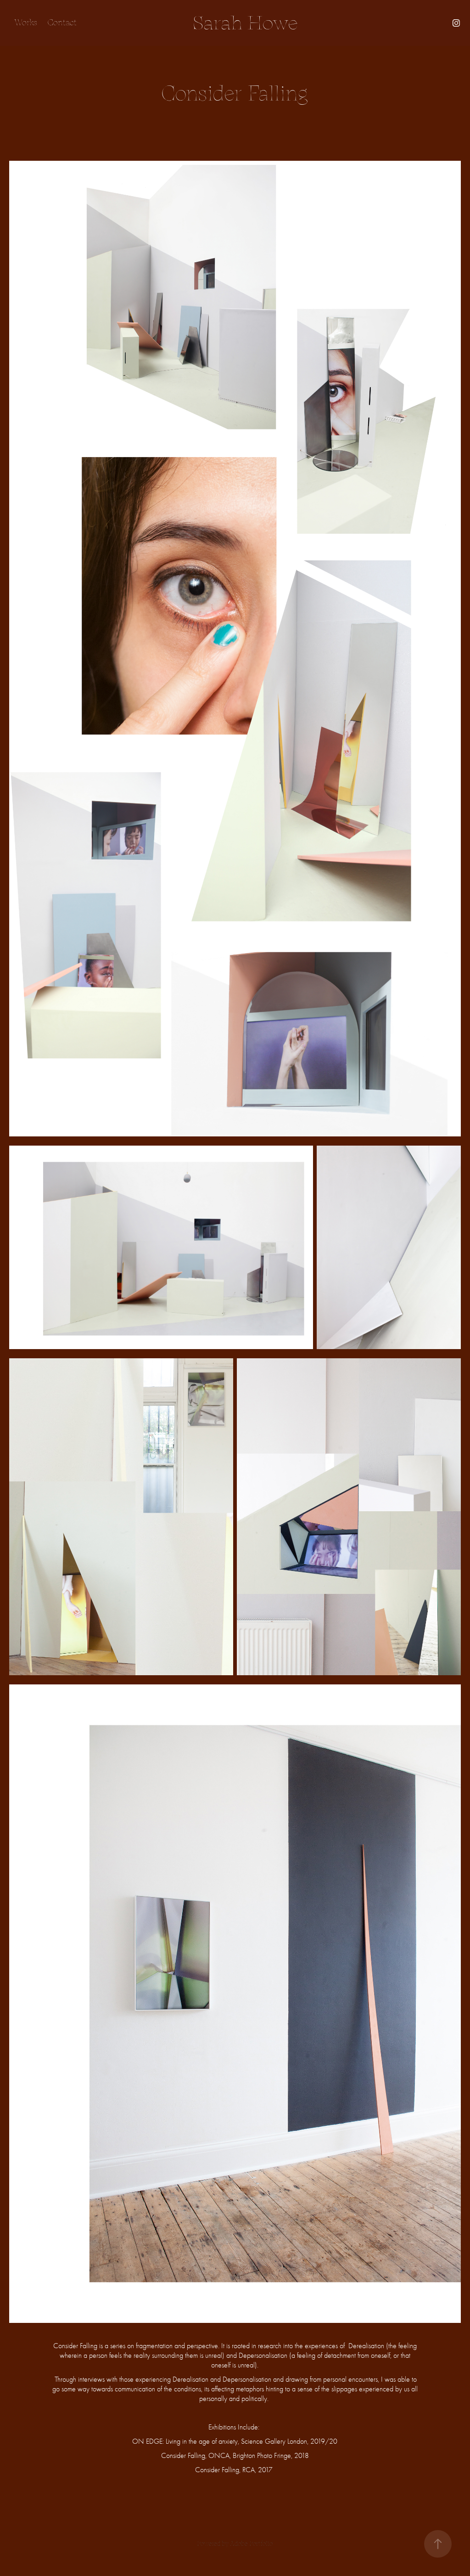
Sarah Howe (245, 23)
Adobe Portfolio (251, 2544)
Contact (62, 23)
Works (25, 23)
